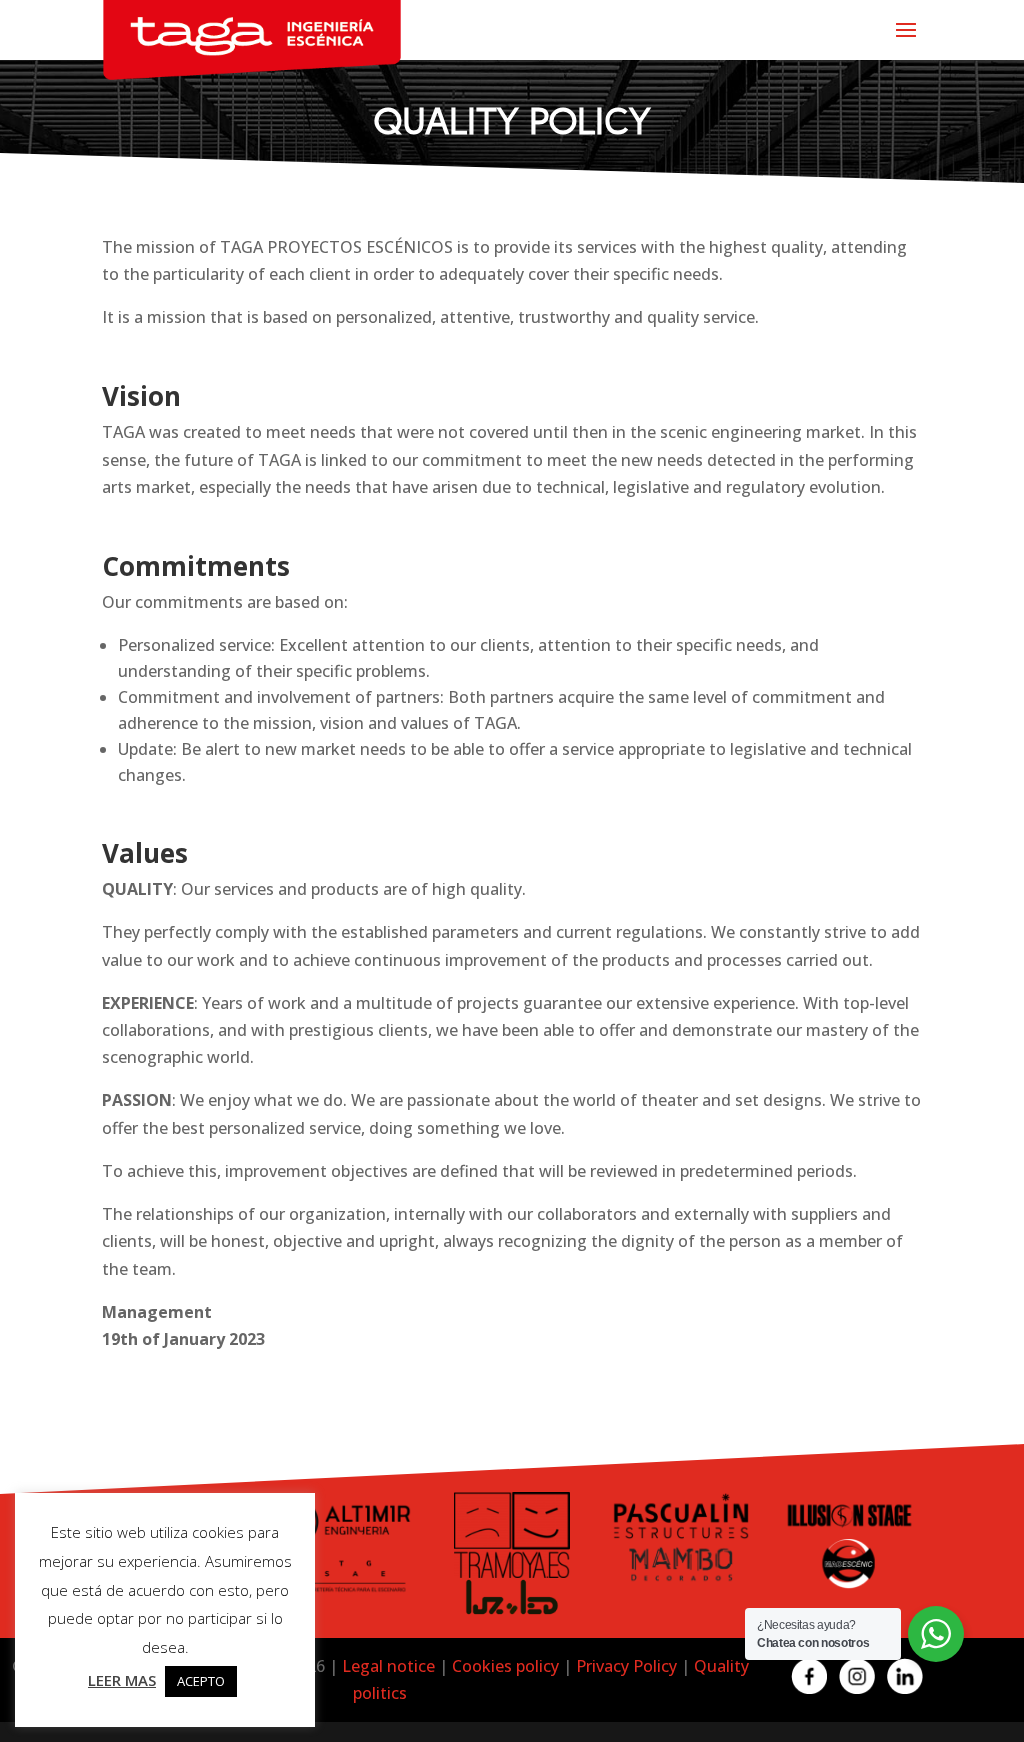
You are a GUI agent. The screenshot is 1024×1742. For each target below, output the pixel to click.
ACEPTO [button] (201, 1681)
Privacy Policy (626, 1666)
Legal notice (388, 1666)
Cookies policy (505, 1666)
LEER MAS (122, 1680)
